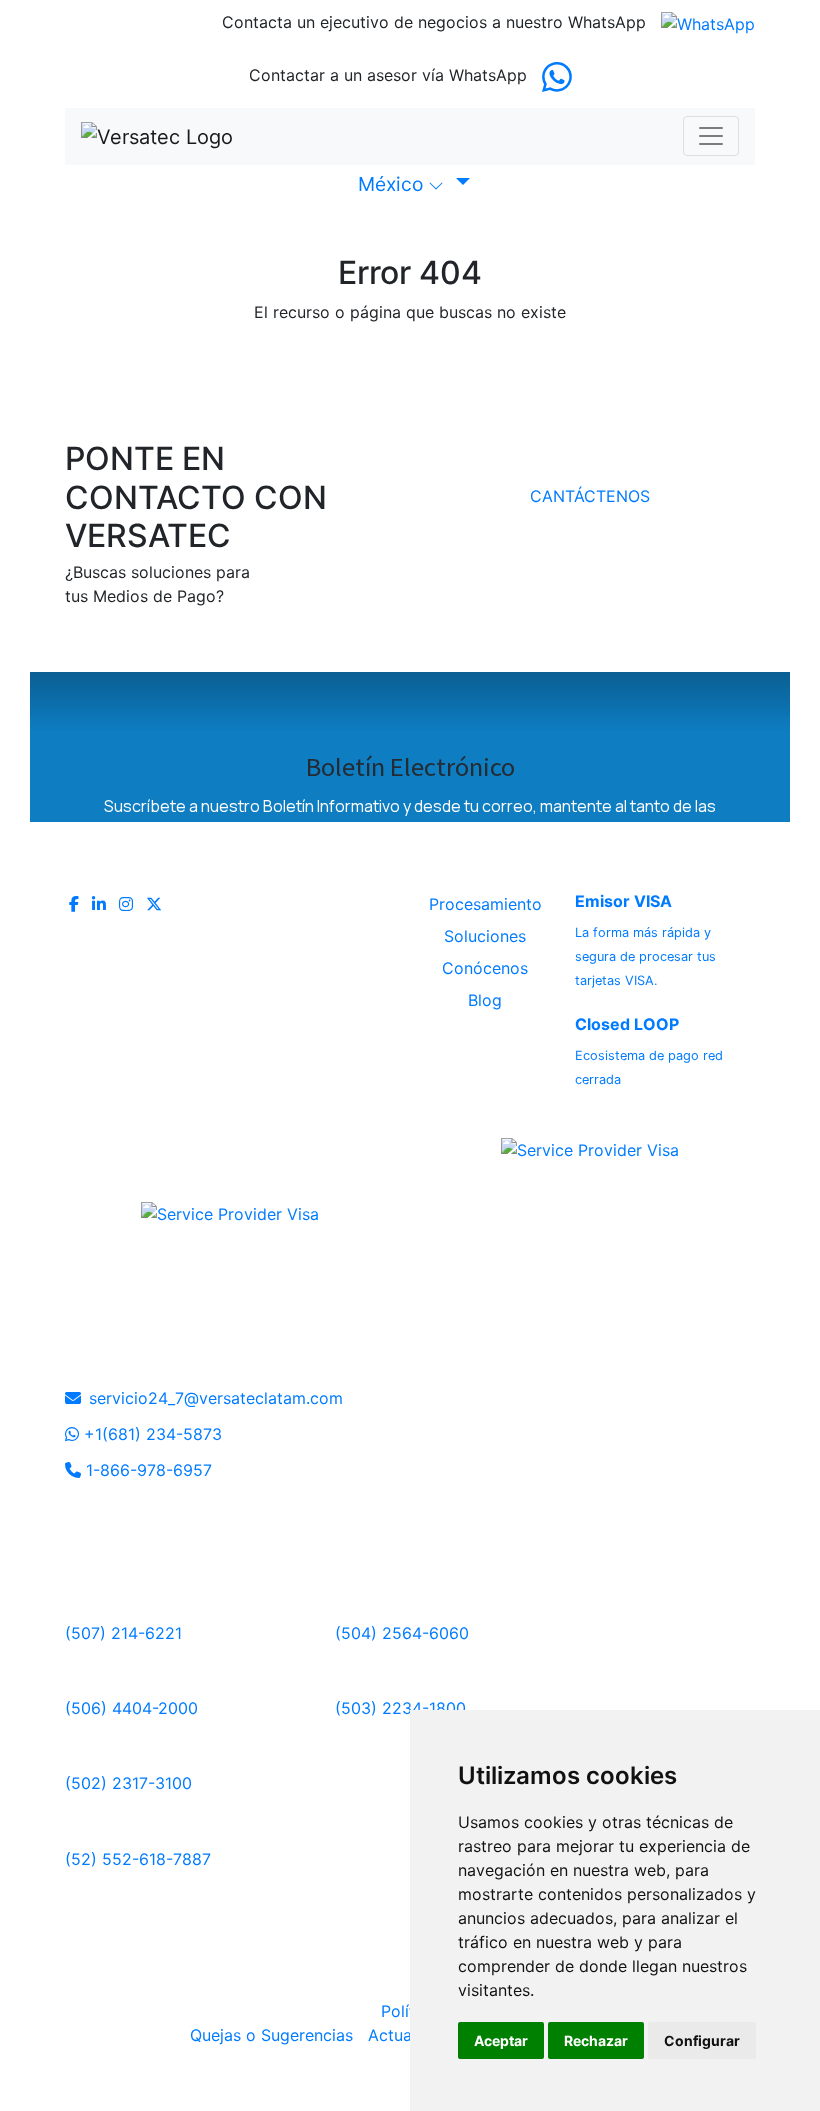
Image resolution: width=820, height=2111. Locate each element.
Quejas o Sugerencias (274, 2035)
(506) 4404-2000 (131, 1708)
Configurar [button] (702, 2040)
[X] (154, 904)
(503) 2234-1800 (400, 1708)
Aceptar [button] (501, 2040)
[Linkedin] (101, 904)
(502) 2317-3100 (128, 1783)
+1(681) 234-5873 (150, 1434)
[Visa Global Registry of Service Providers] (590, 1136)
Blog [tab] (485, 1000)
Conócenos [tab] (485, 968)
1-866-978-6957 (146, 1470)
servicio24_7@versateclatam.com (216, 1398)
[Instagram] (128, 904)
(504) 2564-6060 (402, 1633)
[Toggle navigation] (711, 136)
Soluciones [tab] (485, 936)
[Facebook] (76, 904)
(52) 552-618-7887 (138, 1859)
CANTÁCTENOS (590, 496)
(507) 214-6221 (123, 1633)
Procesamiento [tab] (485, 904)
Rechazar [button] (596, 2040)
